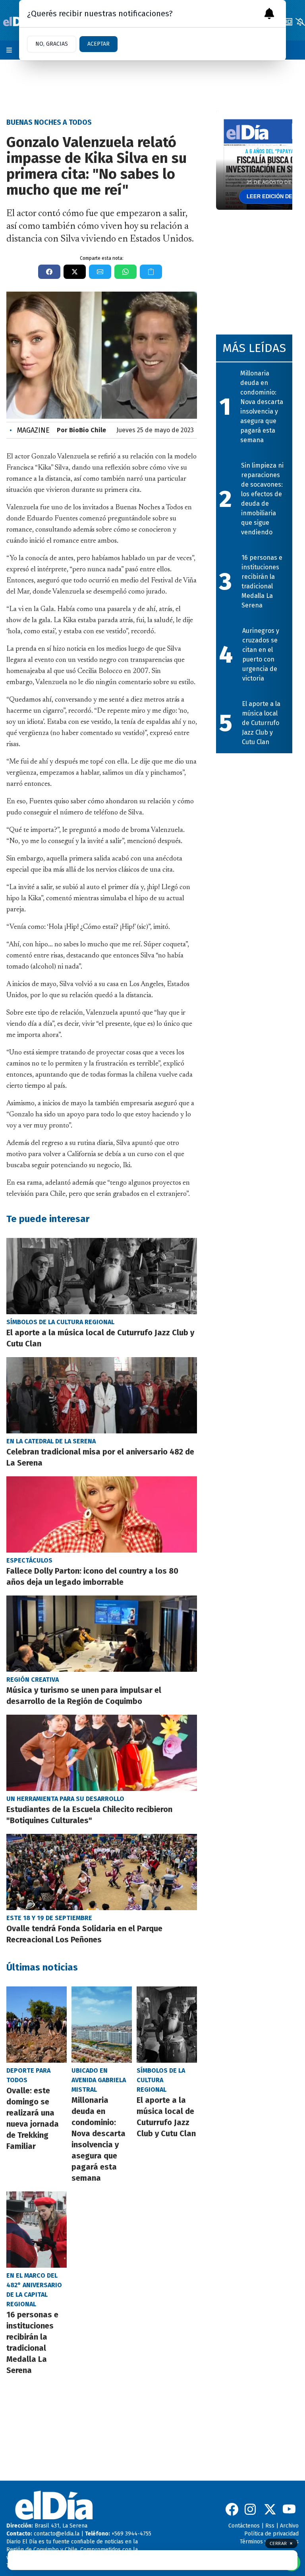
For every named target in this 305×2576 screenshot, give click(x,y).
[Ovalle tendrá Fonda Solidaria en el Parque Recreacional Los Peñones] (102, 1872)
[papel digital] (288, 22)
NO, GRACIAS (52, 44)
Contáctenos (244, 2526)
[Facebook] (232, 2509)
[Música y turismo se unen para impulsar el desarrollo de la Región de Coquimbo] (102, 1634)
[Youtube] (289, 2509)
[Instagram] (251, 2509)
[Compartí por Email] (100, 272)
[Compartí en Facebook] (49, 272)
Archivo (289, 2526)
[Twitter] (270, 2509)
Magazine (30, 430)
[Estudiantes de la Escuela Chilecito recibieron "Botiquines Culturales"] (102, 1753)
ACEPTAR (98, 44)
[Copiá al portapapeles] (151, 272)
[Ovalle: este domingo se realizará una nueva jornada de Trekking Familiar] (37, 2025)
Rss (270, 2526)
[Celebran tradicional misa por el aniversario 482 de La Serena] (102, 1395)
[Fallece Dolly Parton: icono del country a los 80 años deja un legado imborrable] (102, 1514)
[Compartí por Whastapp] (125, 272)
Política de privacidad (271, 2534)
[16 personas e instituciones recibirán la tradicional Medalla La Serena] (37, 2230)
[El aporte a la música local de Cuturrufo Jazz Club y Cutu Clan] (102, 1276)
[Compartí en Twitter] (75, 272)
